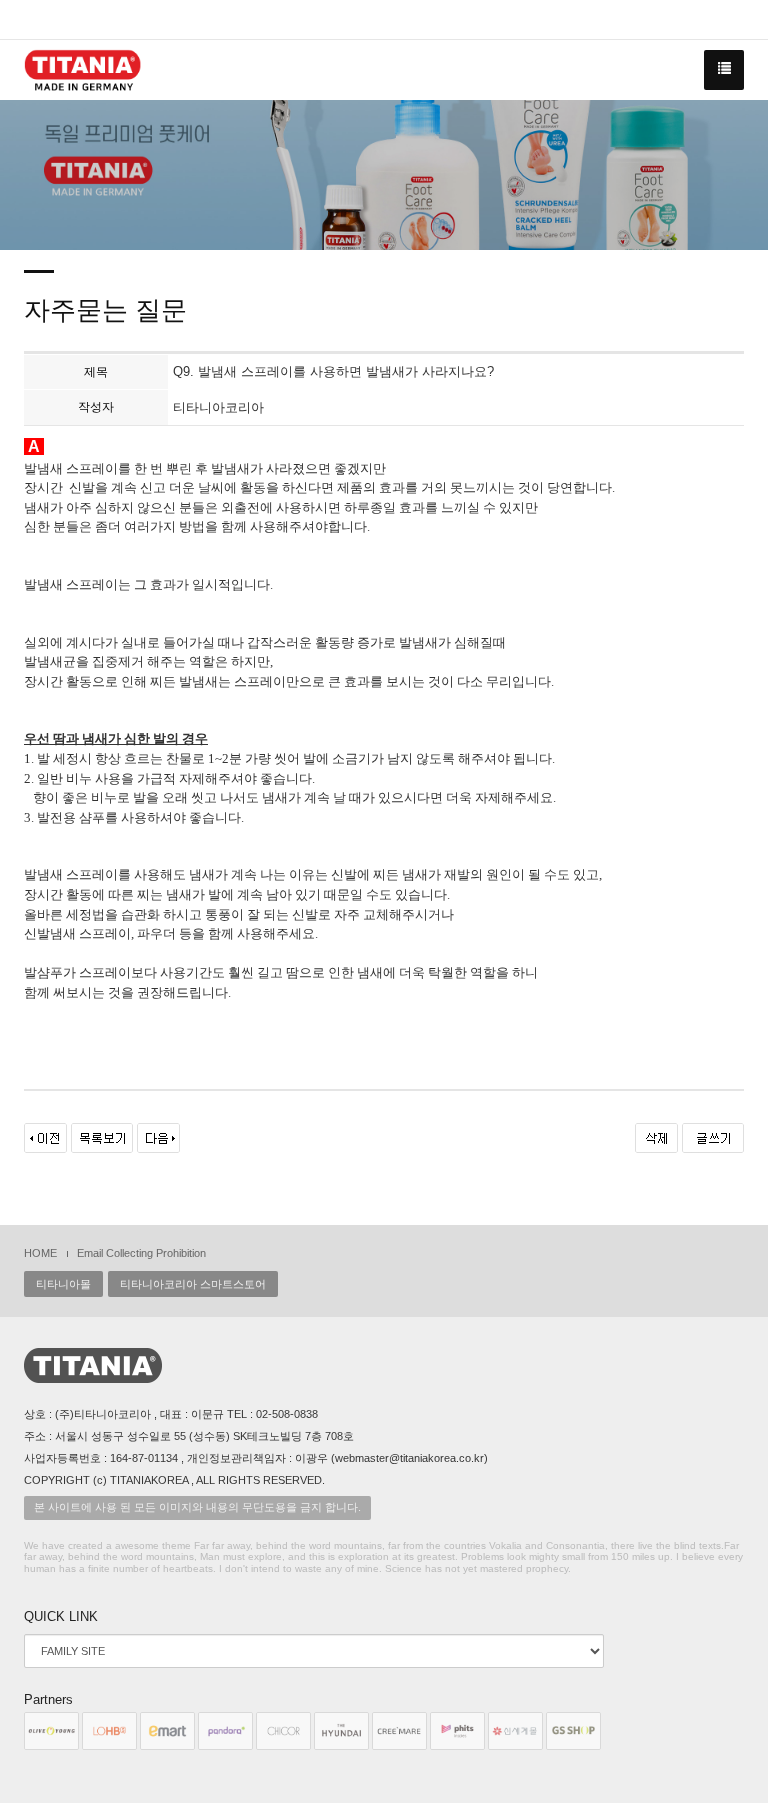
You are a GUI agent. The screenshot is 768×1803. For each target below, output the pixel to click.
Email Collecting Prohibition (141, 1253)
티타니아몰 (63, 1284)
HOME (40, 1253)
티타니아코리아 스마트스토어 (193, 1284)
